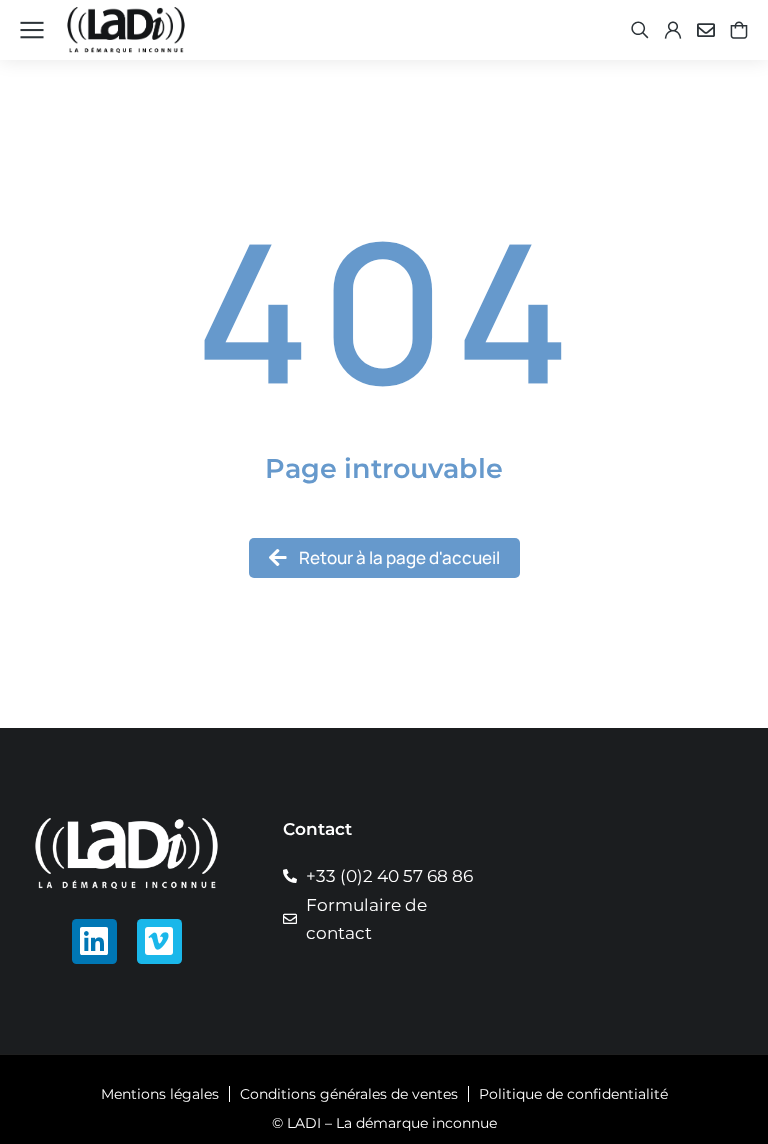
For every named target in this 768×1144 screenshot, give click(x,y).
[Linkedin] (94, 941)
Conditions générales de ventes (349, 1094)
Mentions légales (160, 1094)
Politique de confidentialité (573, 1094)
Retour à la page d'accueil (399, 557)
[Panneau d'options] (739, 30)
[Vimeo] (159, 941)
